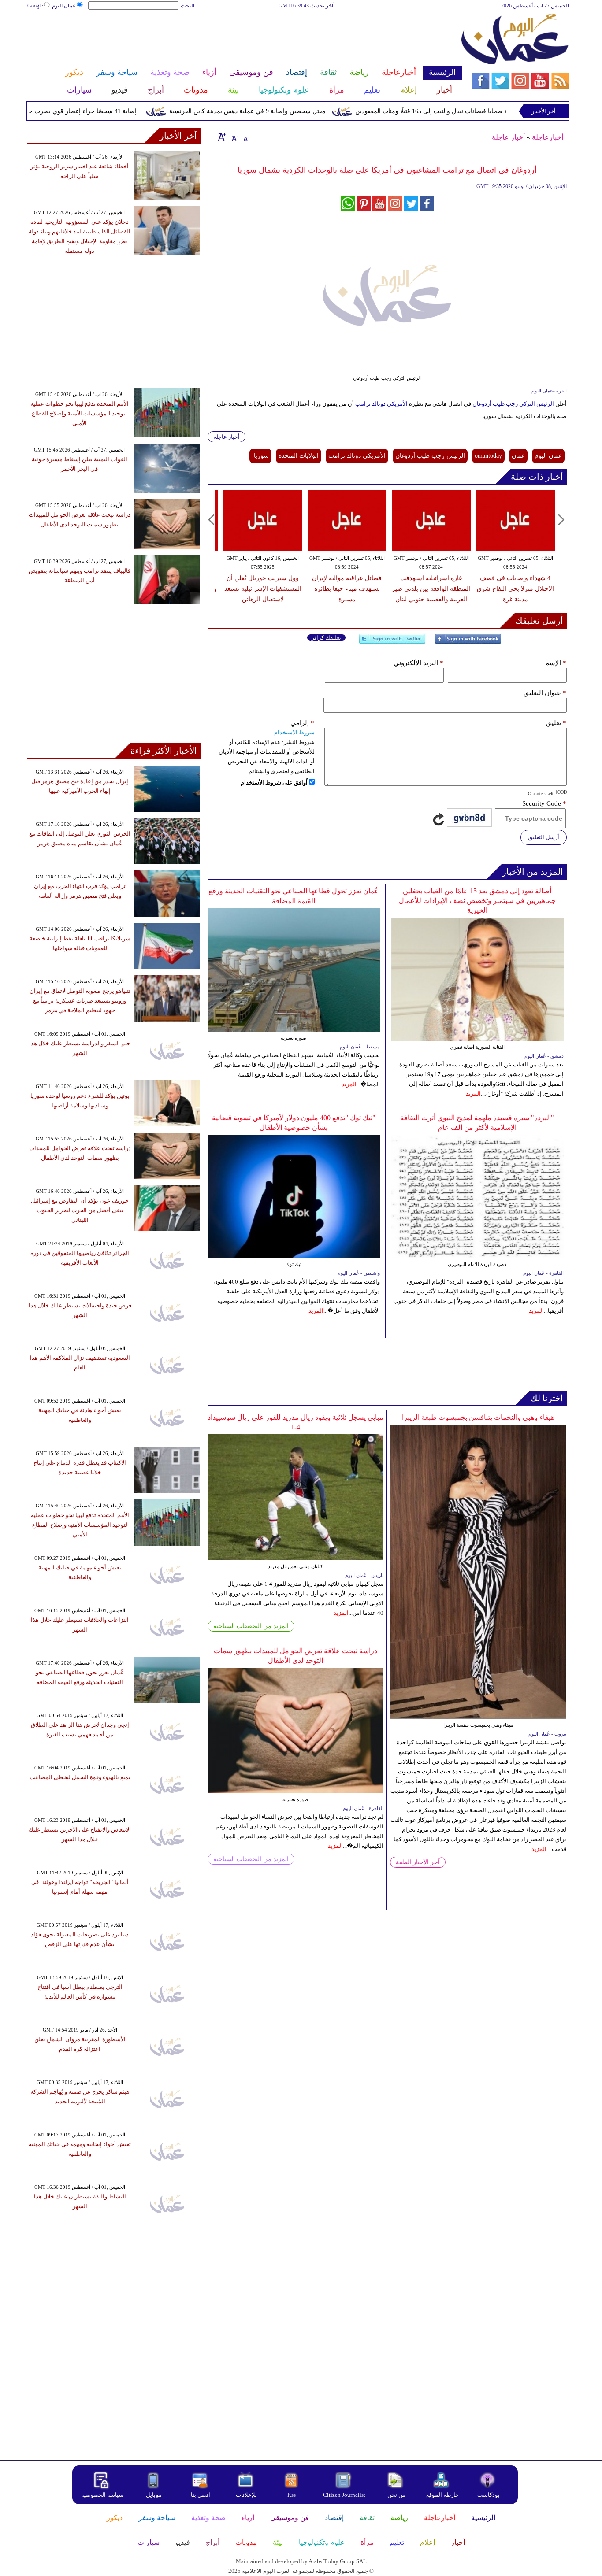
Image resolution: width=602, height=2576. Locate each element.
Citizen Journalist (344, 2495)
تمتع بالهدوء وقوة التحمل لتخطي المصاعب (80, 1777)
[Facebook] (468, 642)
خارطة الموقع (442, 2495)
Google (35, 6)
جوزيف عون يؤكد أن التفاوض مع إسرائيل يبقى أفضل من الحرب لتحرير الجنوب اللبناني (80, 1210)
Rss (292, 2495)
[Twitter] (392, 642)
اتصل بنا (201, 2495)
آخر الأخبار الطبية (418, 1862)
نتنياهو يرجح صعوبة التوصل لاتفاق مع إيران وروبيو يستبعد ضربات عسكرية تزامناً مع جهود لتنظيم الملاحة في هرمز (80, 1001)
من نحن (397, 2495)
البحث (188, 6)
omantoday (488, 456)
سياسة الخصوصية (102, 2495)
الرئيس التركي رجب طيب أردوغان (514, 404)
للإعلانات (246, 2495)
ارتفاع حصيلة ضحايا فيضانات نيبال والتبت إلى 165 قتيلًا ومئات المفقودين (486, 111)
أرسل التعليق (544, 837)
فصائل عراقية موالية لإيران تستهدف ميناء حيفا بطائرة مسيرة (347, 589)
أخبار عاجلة (508, 137)
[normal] (233, 137)
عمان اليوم (64, 6)
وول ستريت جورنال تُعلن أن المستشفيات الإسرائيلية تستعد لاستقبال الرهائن (263, 589)
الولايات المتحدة (299, 456)
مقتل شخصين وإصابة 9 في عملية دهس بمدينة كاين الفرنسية (287, 111)
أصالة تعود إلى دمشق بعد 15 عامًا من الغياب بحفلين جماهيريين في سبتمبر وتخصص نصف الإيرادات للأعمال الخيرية (477, 901)
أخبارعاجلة (548, 137)
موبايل (154, 2495)
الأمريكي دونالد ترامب (381, 404)
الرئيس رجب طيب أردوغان (430, 456)
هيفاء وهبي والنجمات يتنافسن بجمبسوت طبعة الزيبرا (478, 1417)
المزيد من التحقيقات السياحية (251, 1626)
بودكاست (489, 2495)
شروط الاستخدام (294, 732)
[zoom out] (245, 137)
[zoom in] (222, 137)
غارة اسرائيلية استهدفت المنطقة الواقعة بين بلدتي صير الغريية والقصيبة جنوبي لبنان (431, 589)
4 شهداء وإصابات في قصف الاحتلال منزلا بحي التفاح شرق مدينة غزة (515, 589)
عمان (518, 456)
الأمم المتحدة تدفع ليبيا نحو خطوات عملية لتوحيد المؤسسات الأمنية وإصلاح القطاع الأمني (80, 413)
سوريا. (260, 456)
